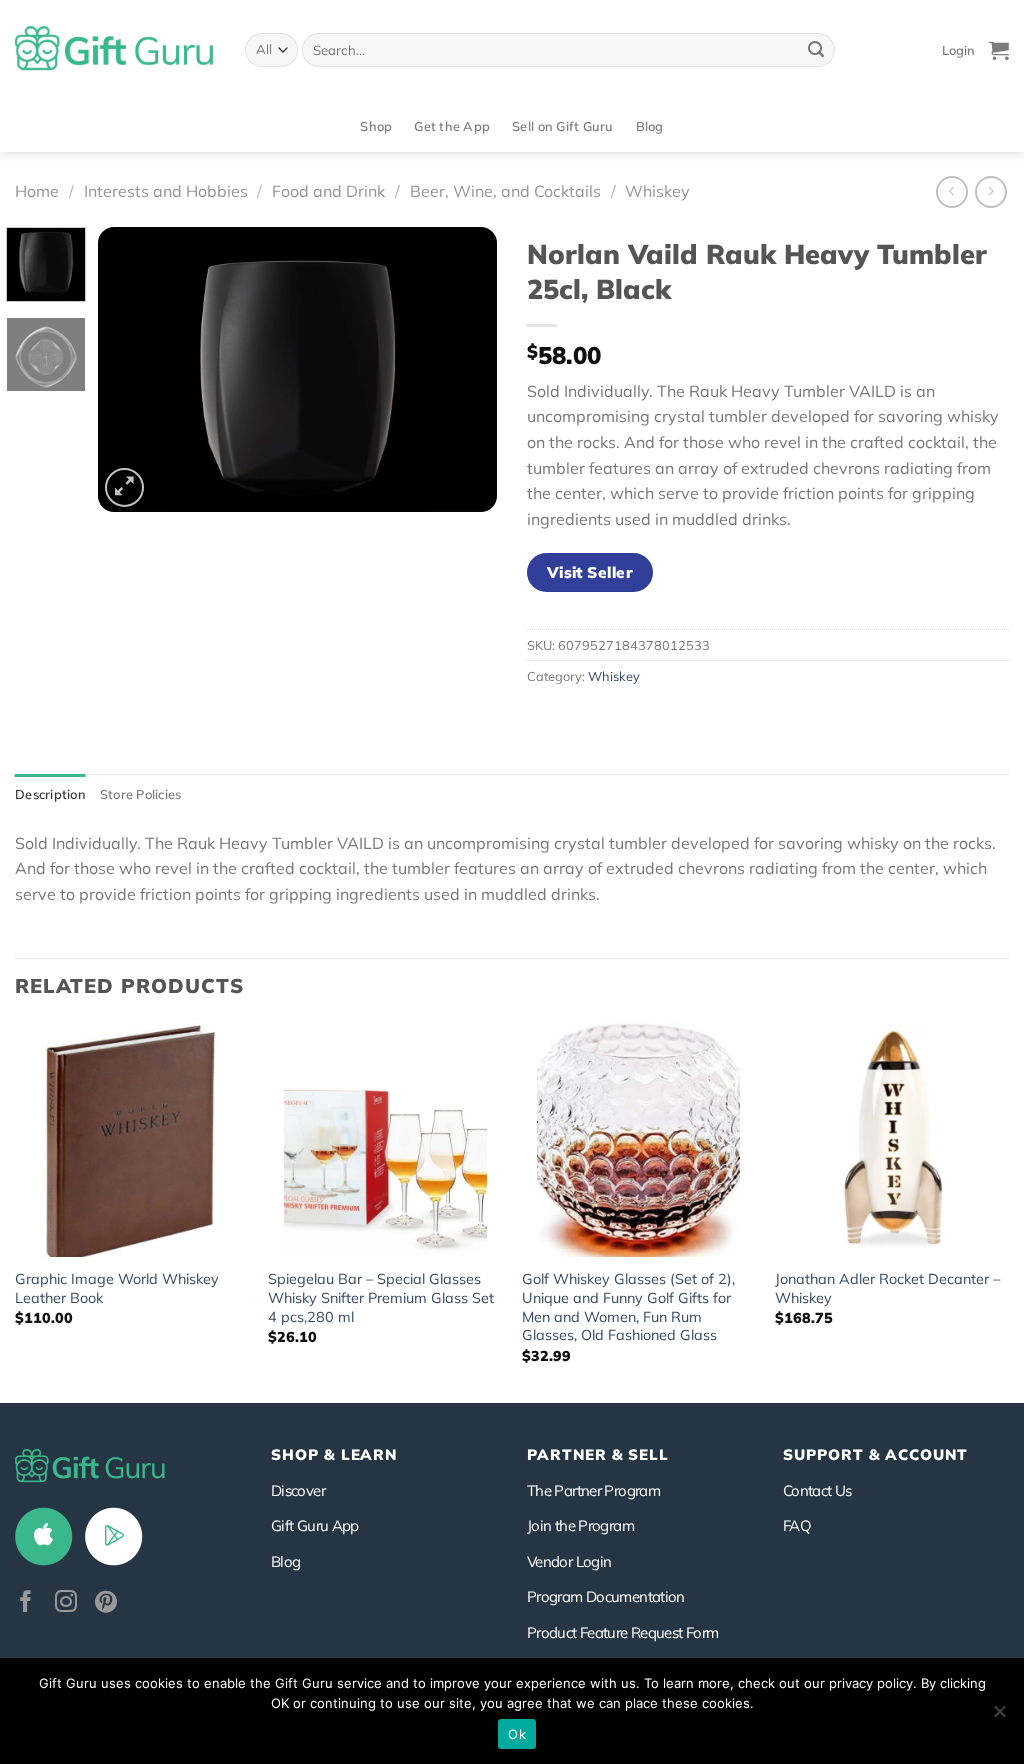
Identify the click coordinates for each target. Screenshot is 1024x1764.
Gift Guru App (315, 1525)
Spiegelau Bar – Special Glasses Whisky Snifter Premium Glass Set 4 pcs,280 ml (381, 1297)
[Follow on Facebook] (26, 1603)
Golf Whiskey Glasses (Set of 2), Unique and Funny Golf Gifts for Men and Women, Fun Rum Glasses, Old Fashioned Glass (628, 1307)
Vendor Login (569, 1561)
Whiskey (657, 191)
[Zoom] (124, 487)
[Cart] (999, 50)
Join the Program (580, 1525)
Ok (517, 1734)
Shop (376, 126)
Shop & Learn (334, 1454)
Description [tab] (50, 794)
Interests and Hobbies (166, 191)
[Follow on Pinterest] (106, 1603)
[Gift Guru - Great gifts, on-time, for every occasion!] (115, 50)
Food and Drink (328, 191)
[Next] (464, 369)
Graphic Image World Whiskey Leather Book (117, 1288)
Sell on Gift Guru (562, 126)
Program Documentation (606, 1596)
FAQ (797, 1525)
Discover (298, 1490)
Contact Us (817, 1490)
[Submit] (816, 50)
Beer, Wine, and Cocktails (505, 191)
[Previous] (132, 369)
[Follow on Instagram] (66, 1603)
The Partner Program (593, 1490)
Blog (650, 126)
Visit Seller (590, 572)
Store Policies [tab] (141, 794)
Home (37, 191)
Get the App (452, 126)
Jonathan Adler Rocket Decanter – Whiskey (887, 1288)
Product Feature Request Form (622, 1632)
